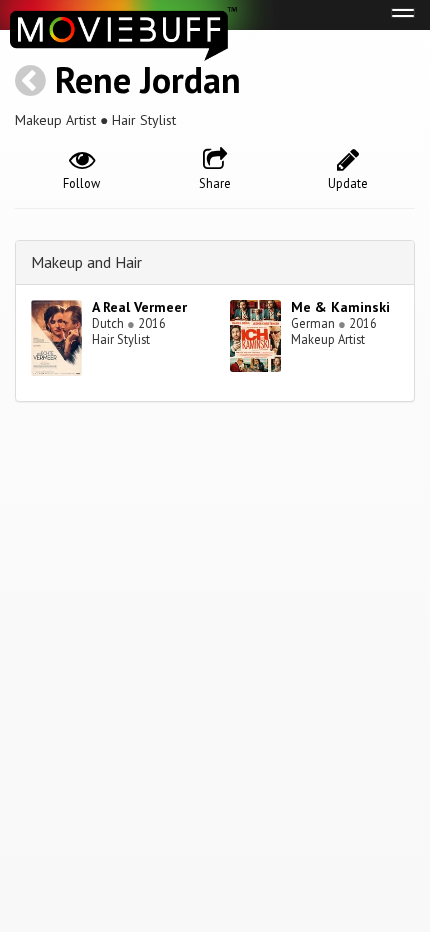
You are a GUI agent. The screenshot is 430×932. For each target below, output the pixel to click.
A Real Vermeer (139, 307)
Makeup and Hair (86, 262)
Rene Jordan (148, 79)
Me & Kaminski (340, 307)
